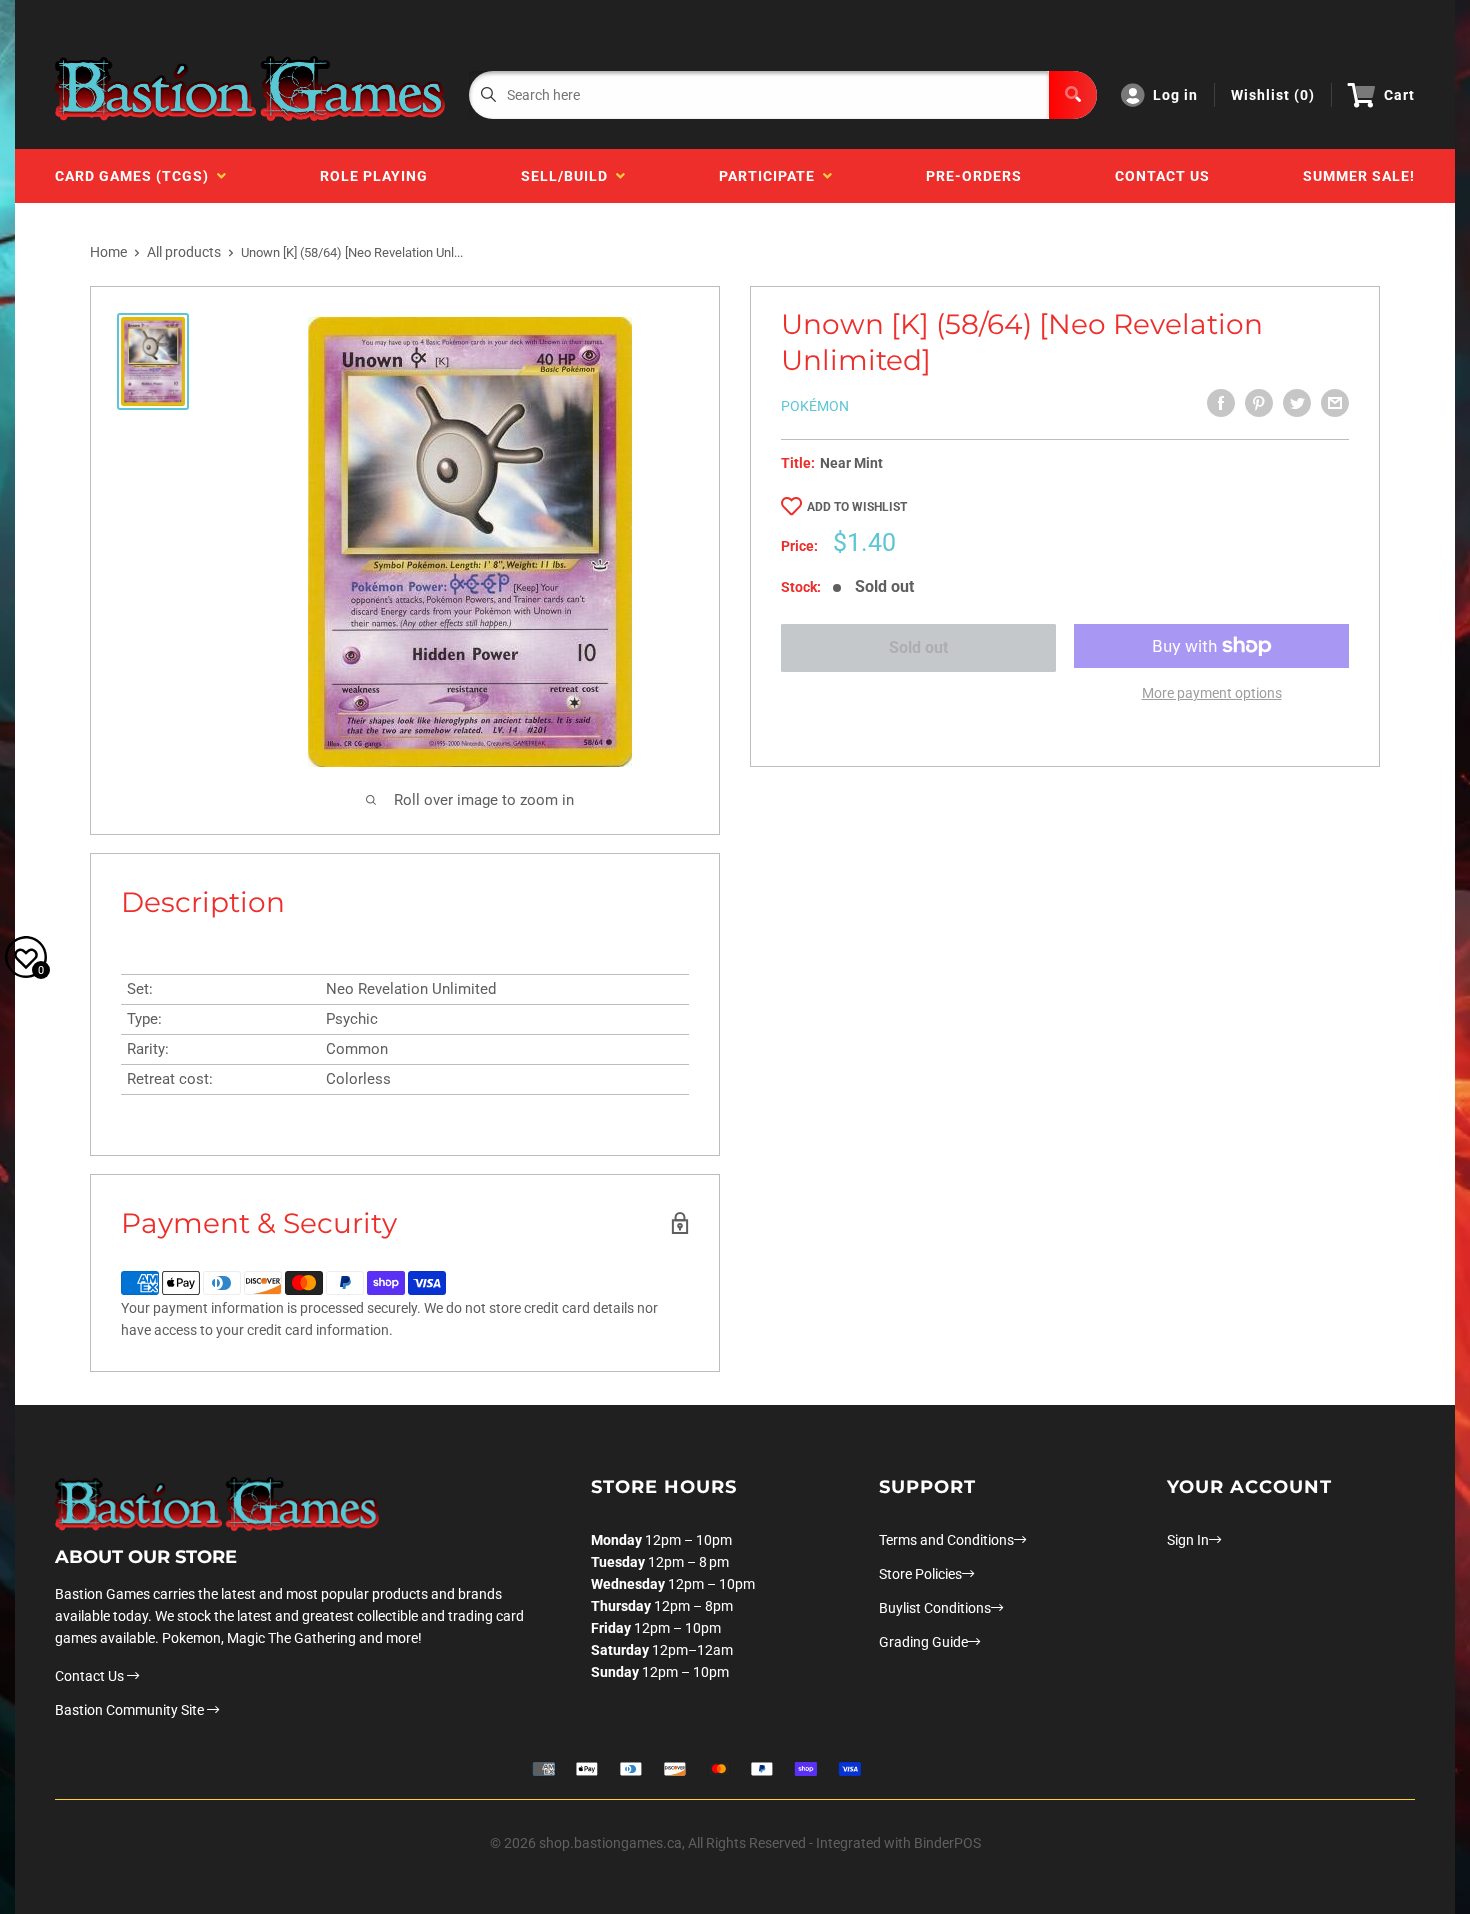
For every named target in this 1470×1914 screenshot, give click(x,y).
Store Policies (920, 1574)
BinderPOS (947, 1843)
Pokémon (815, 406)
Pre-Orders (974, 176)
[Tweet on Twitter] (1297, 403)
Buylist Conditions (935, 1608)
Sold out (918, 647)
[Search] (1073, 95)
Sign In (1188, 1540)
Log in (1175, 95)
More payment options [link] (1212, 693)
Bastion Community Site (131, 1710)
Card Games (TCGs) (136, 176)
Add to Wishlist (857, 507)
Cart (1399, 95)
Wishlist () (1273, 95)
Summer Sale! (1359, 176)
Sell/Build (568, 176)
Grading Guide (923, 1642)
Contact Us (1162, 176)
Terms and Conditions (946, 1540)
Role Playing (374, 176)
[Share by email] (1335, 403)
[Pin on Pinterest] (1259, 403)
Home (108, 252)
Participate (771, 176)
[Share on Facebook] (1221, 403)
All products (184, 252)
